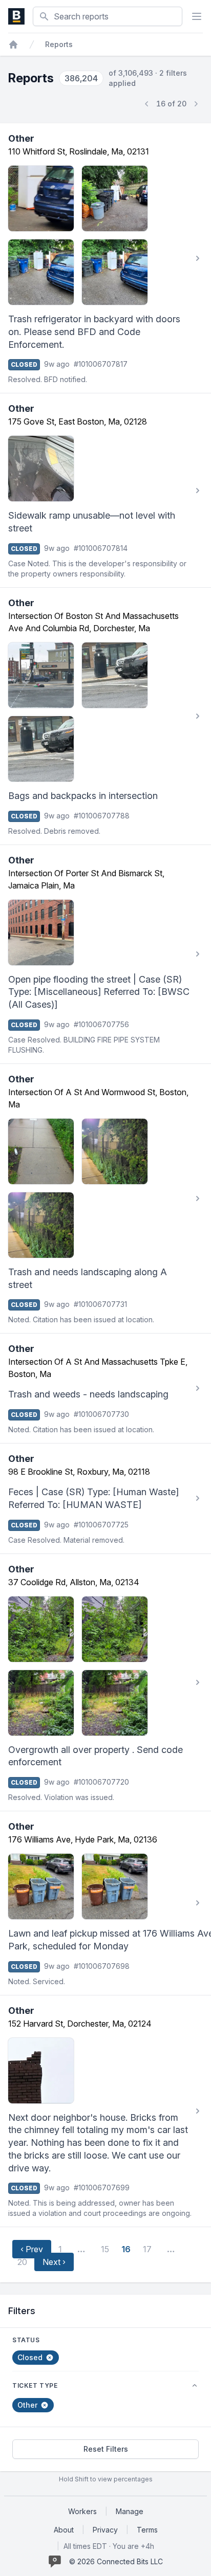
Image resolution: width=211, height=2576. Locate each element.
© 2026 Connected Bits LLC (116, 2561)
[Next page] (196, 104)
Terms (147, 2530)
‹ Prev (32, 2249)
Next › (54, 2262)
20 (22, 2262)
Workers (82, 2511)
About (64, 2530)
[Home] (13, 45)
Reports (59, 44)
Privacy (105, 2530)
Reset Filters (106, 2449)
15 (105, 2249)
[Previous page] (147, 104)
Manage (130, 2511)
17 (147, 2249)
